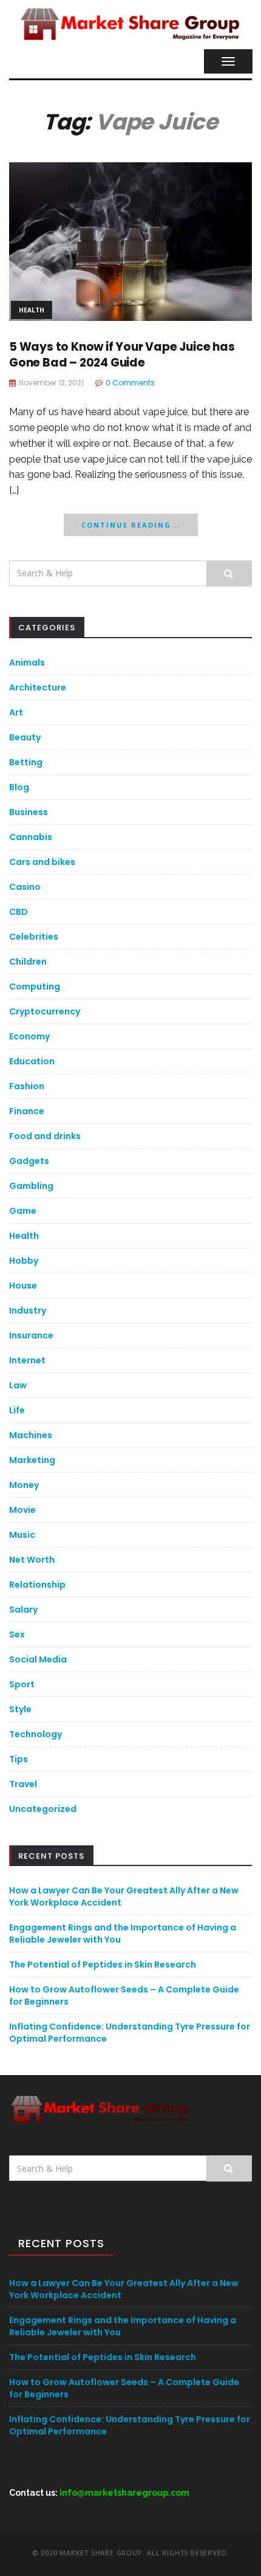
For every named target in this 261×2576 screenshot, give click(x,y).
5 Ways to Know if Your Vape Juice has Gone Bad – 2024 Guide (122, 355)
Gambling (31, 1186)
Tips (19, 1759)
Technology (36, 1734)
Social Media (38, 1659)
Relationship (37, 1585)
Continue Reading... (131, 525)
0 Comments (130, 383)
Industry (28, 1310)
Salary (23, 1610)
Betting (26, 762)
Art (16, 712)
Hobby (24, 1261)
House (23, 1286)
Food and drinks (45, 1136)
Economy (29, 1036)
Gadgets (29, 1161)
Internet (27, 1360)
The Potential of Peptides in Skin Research (103, 1965)
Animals (27, 663)
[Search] (229, 573)
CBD (19, 912)
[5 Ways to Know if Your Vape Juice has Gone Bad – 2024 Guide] (130, 240)
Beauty (25, 737)
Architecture (38, 687)
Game (23, 1211)
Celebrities (34, 937)
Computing (35, 987)
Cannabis (31, 837)
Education (32, 1061)
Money (24, 1485)
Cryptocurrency (45, 1011)
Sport (22, 1684)
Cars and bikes (42, 862)
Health (32, 310)
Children (28, 962)
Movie (22, 1510)
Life (17, 1410)
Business (29, 812)
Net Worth (32, 1560)
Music (22, 1535)
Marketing (32, 1460)
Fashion (27, 1086)
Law (18, 1385)
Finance (27, 1111)
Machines (31, 1435)
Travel (23, 1784)
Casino (25, 887)
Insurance (31, 1335)
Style (20, 1709)
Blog (19, 787)
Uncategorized (43, 1809)
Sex (17, 1634)
